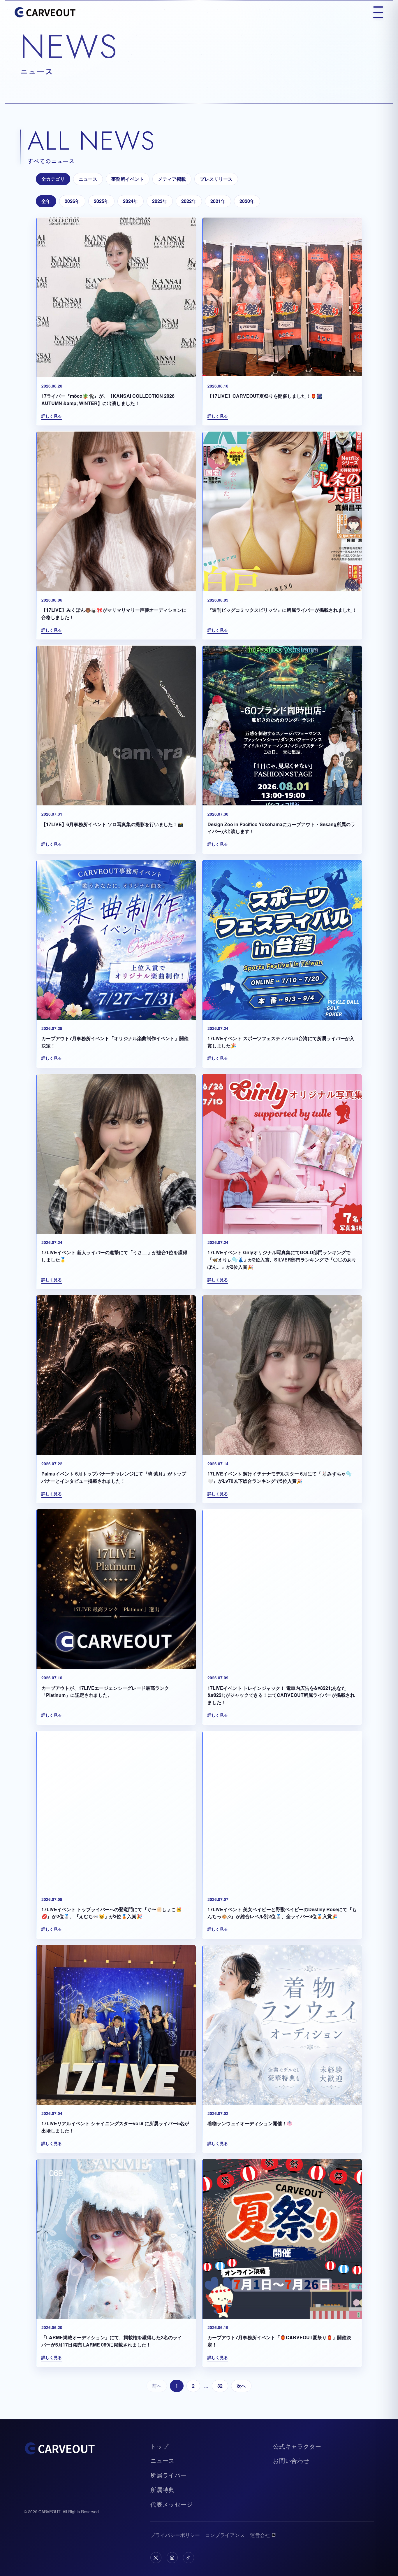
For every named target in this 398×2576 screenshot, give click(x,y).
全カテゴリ (53, 179)
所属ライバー (169, 2475)
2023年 (160, 201)
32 (220, 2386)
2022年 (189, 201)
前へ (157, 2386)
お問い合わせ (291, 2460)
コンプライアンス (225, 2535)
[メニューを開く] (378, 12)
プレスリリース (216, 179)
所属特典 (162, 2490)
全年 (46, 201)
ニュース (88, 179)
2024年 (131, 201)
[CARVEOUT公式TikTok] (189, 2558)
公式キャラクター (297, 2446)
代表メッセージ (172, 2504)
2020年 (247, 201)
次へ (241, 2386)
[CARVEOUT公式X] (156, 2558)
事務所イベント (128, 179)
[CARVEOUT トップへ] (45, 12)
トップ (159, 2446)
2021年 (218, 201)
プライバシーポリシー (175, 2535)
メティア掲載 (172, 179)
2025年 (101, 201)
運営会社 (260, 2535)
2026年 (72, 201)
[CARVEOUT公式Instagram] (172, 2558)
